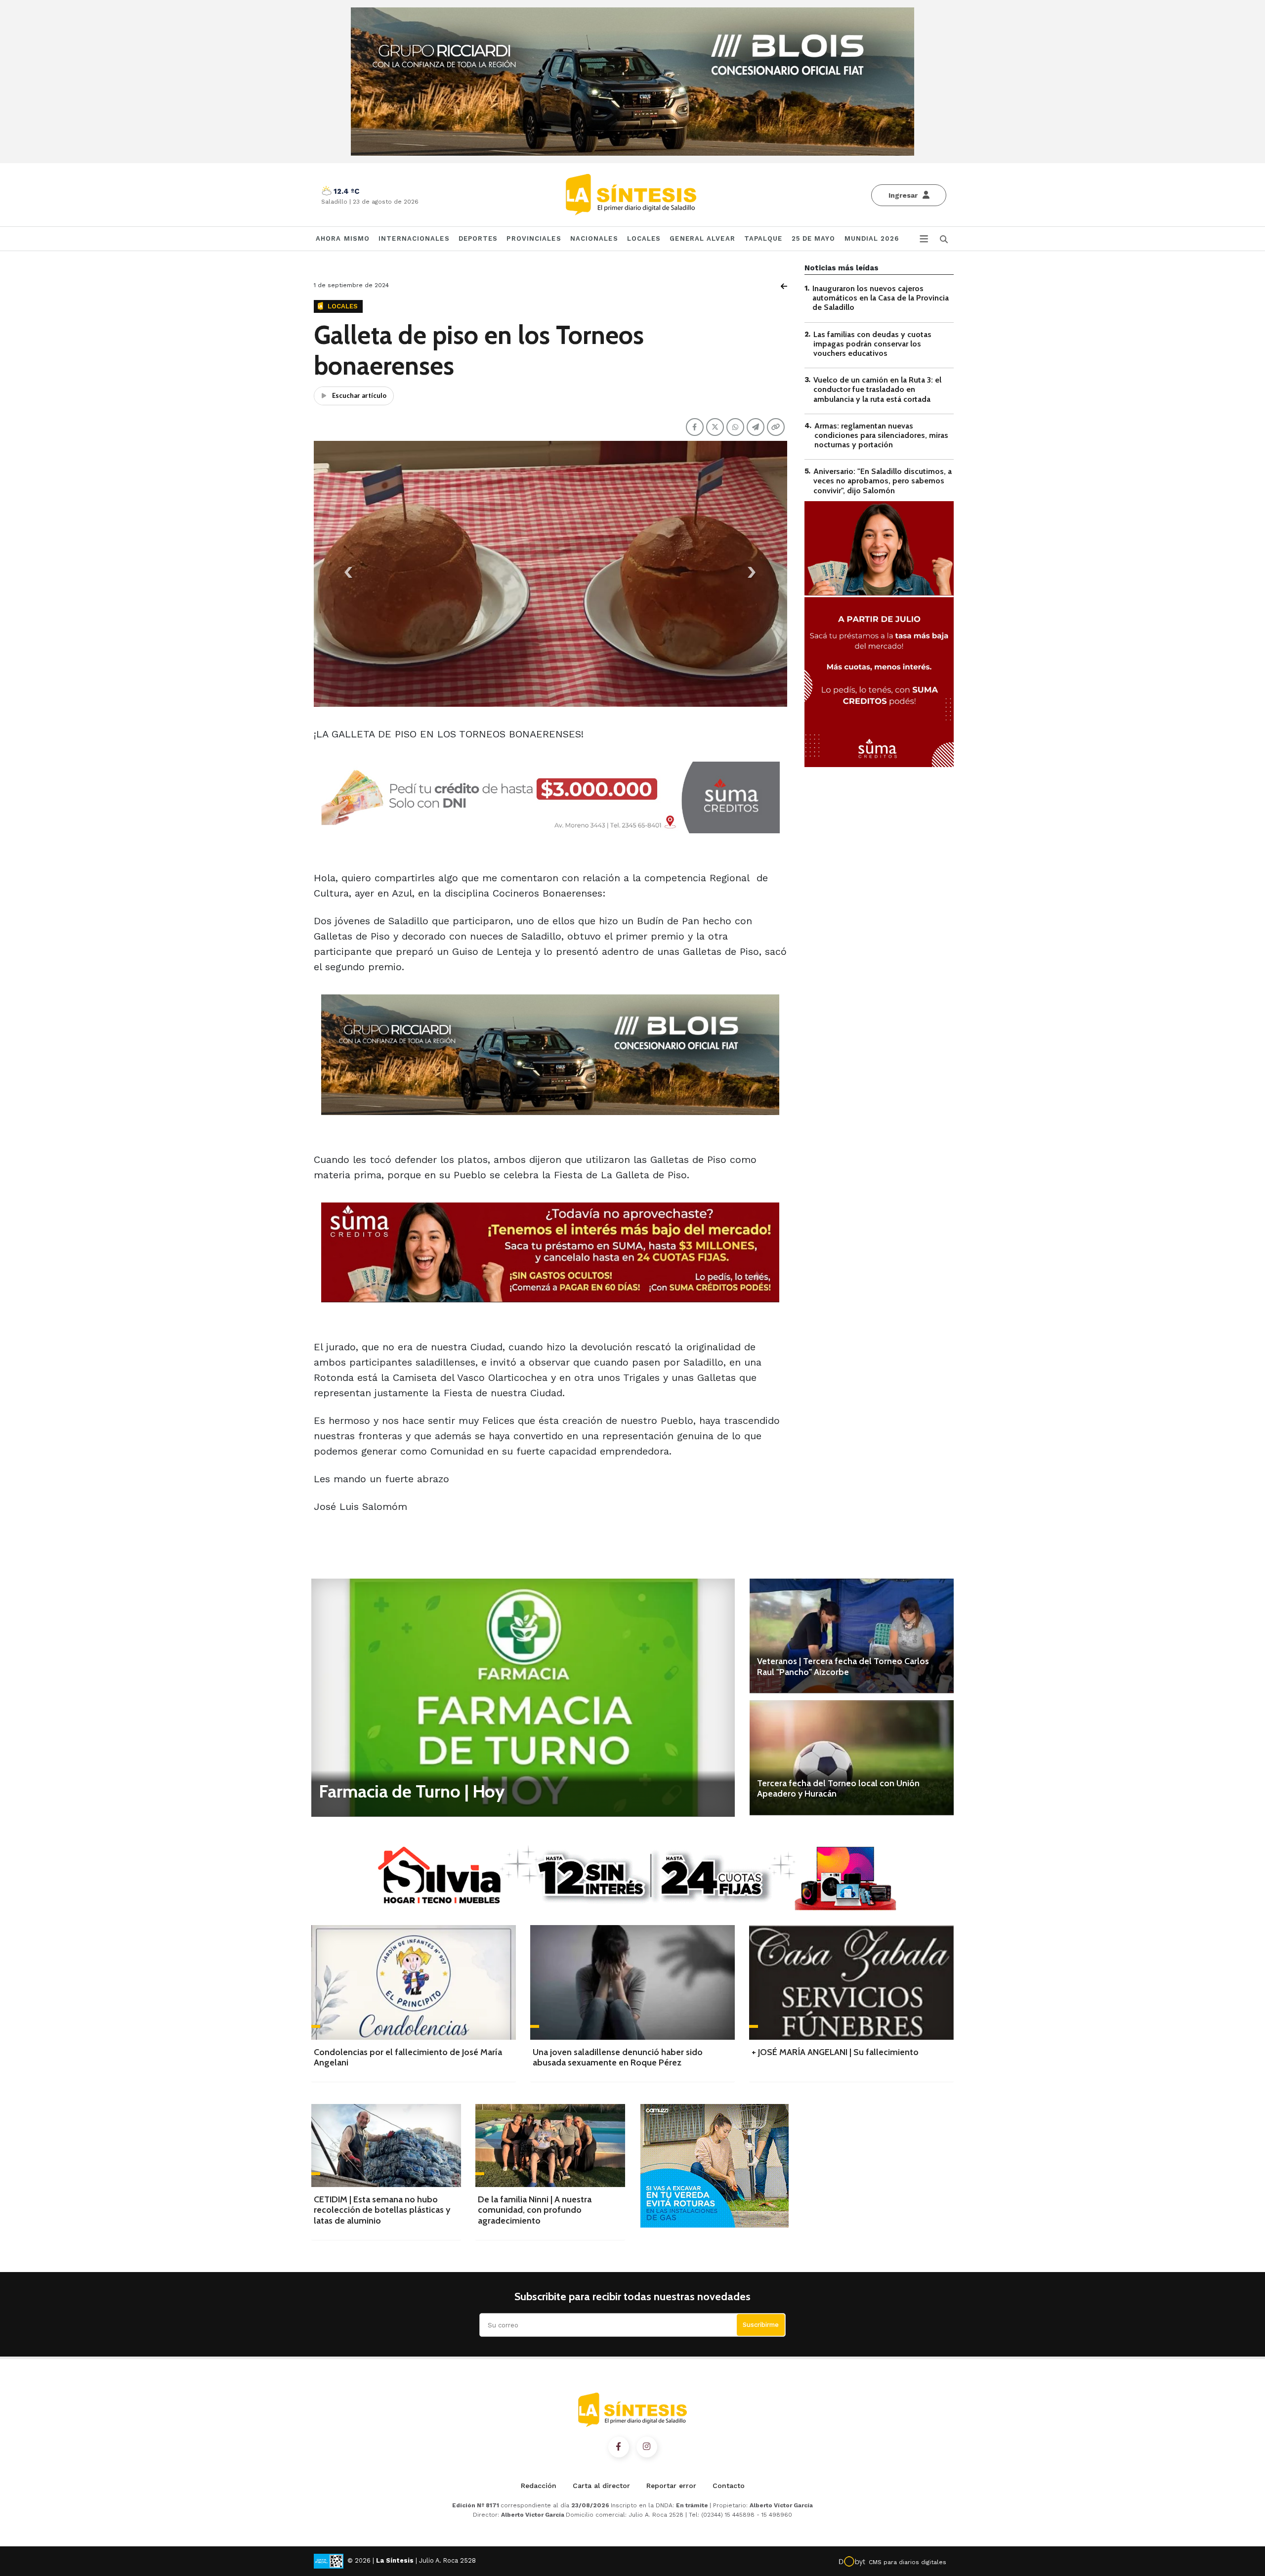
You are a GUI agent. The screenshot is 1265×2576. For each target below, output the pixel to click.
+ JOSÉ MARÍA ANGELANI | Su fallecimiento (835, 2052)
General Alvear (702, 238)
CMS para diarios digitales (907, 2562)
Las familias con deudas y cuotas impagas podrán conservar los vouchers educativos (872, 344)
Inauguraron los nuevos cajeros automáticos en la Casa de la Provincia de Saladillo (881, 298)
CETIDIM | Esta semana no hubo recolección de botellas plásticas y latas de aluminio (382, 2210)
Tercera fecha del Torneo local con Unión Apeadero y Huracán (838, 1789)
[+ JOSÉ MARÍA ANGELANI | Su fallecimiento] (851, 1982)
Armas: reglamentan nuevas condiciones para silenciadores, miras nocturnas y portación (881, 435)
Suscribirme (761, 2325)
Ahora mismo (343, 238)
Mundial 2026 (872, 238)
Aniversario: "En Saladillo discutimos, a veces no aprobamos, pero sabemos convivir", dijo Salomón (883, 481)
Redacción (539, 2486)
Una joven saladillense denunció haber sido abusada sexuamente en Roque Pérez (618, 2058)
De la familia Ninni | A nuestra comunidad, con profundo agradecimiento (535, 2210)
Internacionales (414, 238)
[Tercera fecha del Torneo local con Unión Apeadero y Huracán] (852, 1758)
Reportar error (671, 2486)
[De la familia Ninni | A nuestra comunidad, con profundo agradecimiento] (550, 2145)
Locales (644, 238)
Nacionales (594, 238)
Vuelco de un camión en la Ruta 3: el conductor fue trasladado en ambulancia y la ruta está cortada (877, 389)
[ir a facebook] (619, 2447)
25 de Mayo (814, 238)
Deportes (478, 238)
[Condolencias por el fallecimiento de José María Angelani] (414, 1982)
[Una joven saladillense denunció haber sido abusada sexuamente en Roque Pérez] (632, 1982)
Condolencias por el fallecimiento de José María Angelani (408, 2058)
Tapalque (763, 238)
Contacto (729, 2486)
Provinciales (534, 238)
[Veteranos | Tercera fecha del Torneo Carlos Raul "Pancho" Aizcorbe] (852, 1636)
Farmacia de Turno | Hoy (412, 1791)
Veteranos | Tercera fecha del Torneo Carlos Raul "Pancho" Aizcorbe (843, 1667)
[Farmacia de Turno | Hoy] (523, 1697)
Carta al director (601, 2486)
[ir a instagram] (647, 2447)
